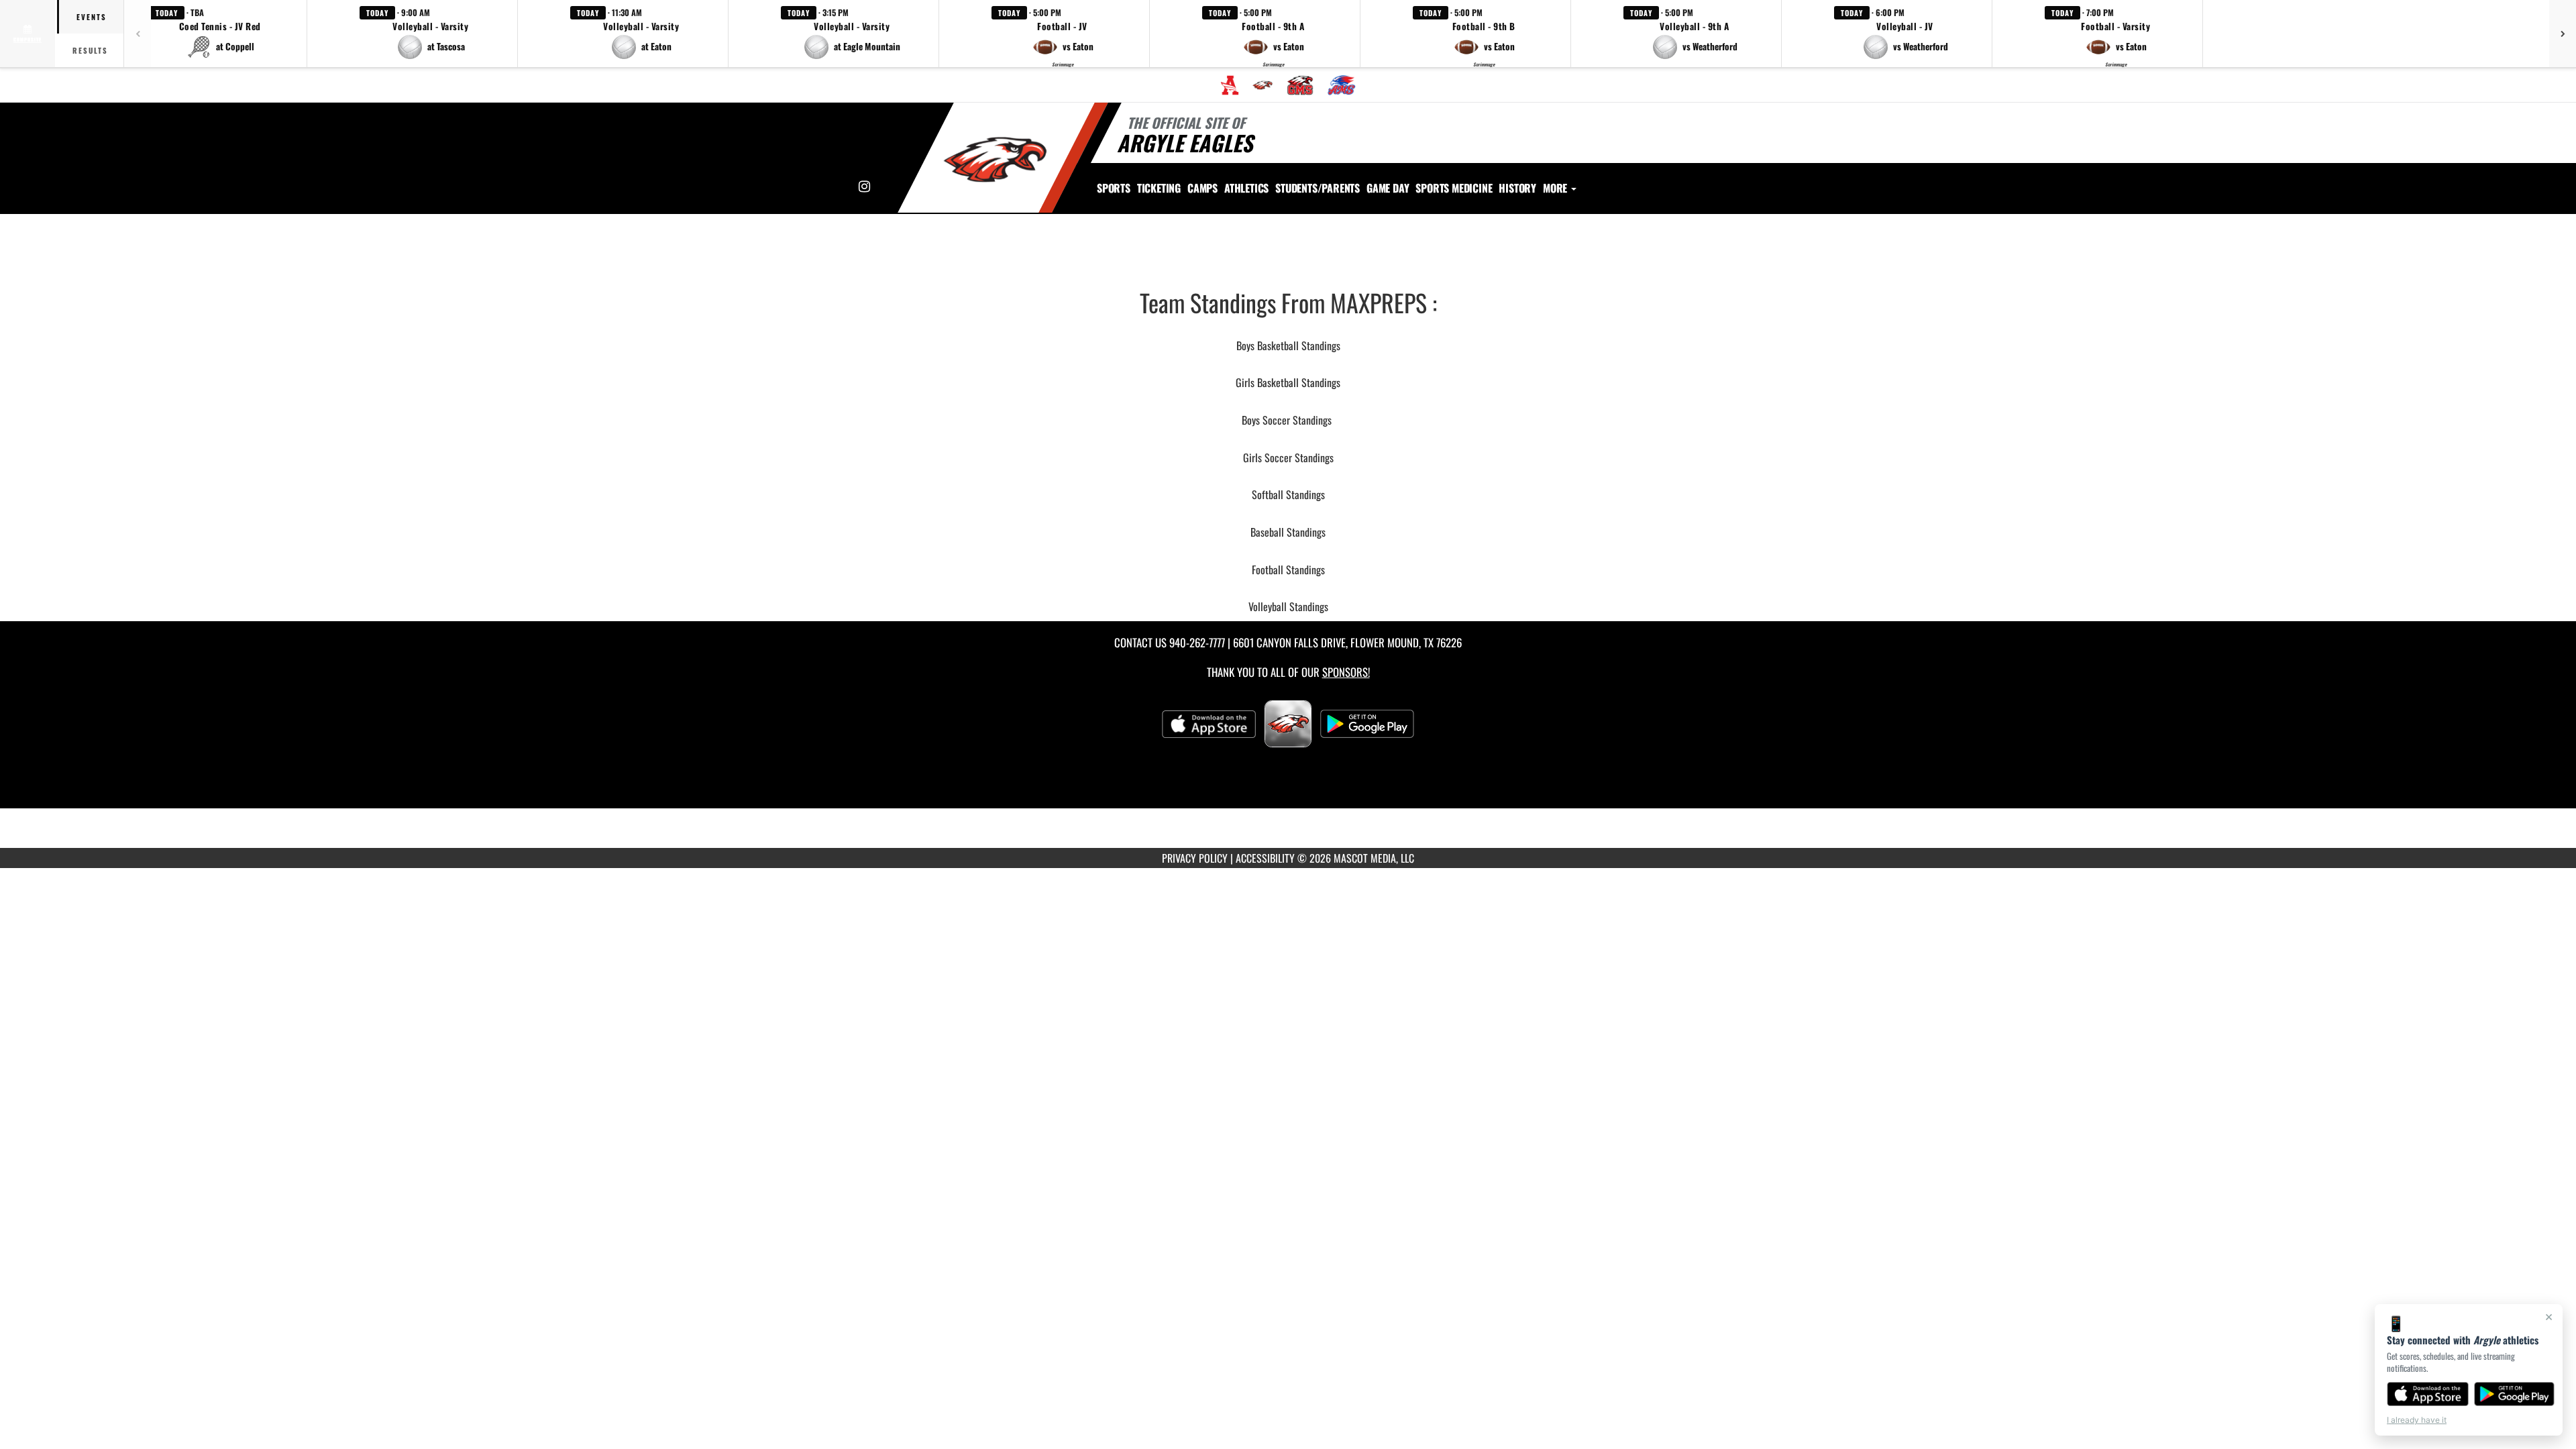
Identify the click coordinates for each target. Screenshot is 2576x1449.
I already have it (2417, 1420)
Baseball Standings (1288, 532)
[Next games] (2563, 34)
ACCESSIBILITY (1265, 858)
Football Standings (1288, 570)
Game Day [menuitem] (1388, 188)
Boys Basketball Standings (1288, 345)
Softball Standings (1288, 494)
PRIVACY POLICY (1195, 858)
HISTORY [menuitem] (1517, 188)
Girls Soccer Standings (1288, 458)
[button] (220, 34)
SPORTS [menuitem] (1114, 188)
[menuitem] (1230, 85)
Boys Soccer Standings (1287, 420)
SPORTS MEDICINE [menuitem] (1454, 188)
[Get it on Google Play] (2515, 1394)
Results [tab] (90, 50)
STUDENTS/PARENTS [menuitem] (1318, 188)
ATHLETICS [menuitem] (1246, 188)
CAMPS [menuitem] (1202, 188)
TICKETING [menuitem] (1159, 188)
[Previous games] (138, 34)
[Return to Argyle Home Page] (995, 160)
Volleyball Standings (1288, 606)
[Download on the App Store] (2428, 1394)
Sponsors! (1346, 672)
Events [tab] (92, 17)
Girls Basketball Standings (1288, 382)
